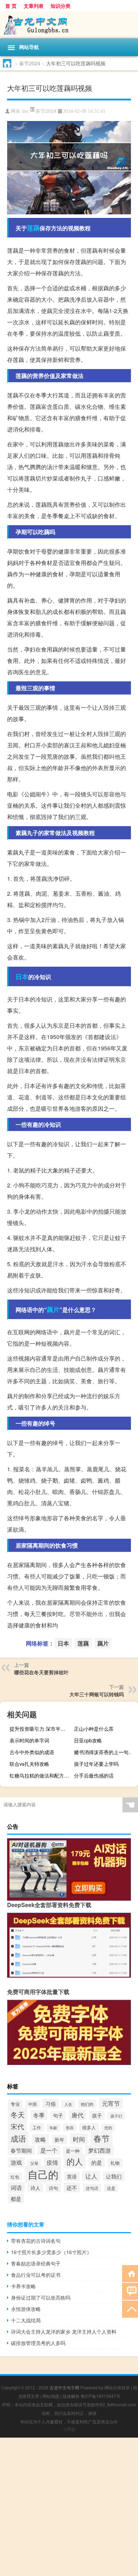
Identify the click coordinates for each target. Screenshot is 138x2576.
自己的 (43, 2174)
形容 (70, 2127)
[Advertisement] (69, 2507)
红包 (15, 2177)
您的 (108, 2128)
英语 (72, 2176)
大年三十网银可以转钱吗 (97, 1694)
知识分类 (61, 6)
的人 (75, 2161)
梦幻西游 (99, 2150)
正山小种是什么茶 (94, 1729)
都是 (16, 2199)
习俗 (51, 2103)
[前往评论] (130, 2291)
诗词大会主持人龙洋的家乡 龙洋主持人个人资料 (64, 2331)
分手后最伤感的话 (94, 1775)
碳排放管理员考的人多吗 (38, 2343)
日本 (22, 977)
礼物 (115, 2163)
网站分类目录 (117, 2387)
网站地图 (51, 2396)
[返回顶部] (130, 2309)
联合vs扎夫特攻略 (29, 1764)
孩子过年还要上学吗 (96, 1764)
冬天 (18, 2114)
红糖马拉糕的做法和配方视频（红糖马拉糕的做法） (41, 1775)
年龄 (53, 2128)
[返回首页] (130, 2273)
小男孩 (69, 2429)
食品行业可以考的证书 (36, 2275)
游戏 (16, 2162)
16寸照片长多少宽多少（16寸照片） (51, 2252)
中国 (33, 2104)
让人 (91, 2176)
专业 (15, 2104)
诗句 (53, 2188)
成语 (18, 2138)
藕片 (53, 1309)
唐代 (77, 2115)
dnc (25, 111)
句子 (58, 2115)
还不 (72, 2187)
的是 (97, 2162)
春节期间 (21, 2150)
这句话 (92, 2188)
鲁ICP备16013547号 (100, 2396)
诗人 (35, 2188)
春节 (102, 2138)
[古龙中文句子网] (69, 25)
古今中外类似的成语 (32, 1752)
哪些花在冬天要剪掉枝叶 (41, 1672)
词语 (16, 2187)
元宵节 (111, 2103)
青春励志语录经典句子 (36, 2263)
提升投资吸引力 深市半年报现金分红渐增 (41, 1729)
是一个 (49, 2150)
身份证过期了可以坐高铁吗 (41, 2297)
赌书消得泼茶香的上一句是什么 (105, 1752)
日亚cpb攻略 (88, 1740)
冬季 (39, 2115)
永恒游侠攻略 (26, 2309)
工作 (37, 2127)
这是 (111, 2188)
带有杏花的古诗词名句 (36, 2241)
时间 (79, 2139)
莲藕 (33, 228)
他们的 (87, 2104)
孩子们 (116, 2116)
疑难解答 (71, 2396)
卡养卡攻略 (23, 2286)
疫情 (52, 2162)
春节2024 (30, 63)
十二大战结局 (26, 2320)
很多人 (89, 2127)
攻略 (40, 2139)
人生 (68, 2104)
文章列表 (34, 6)
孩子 (97, 2115)
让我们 (114, 2176)
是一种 (73, 2151)
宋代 (17, 2126)
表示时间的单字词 (29, 1740)
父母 (34, 2163)
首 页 (11, 6)
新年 (59, 2140)
